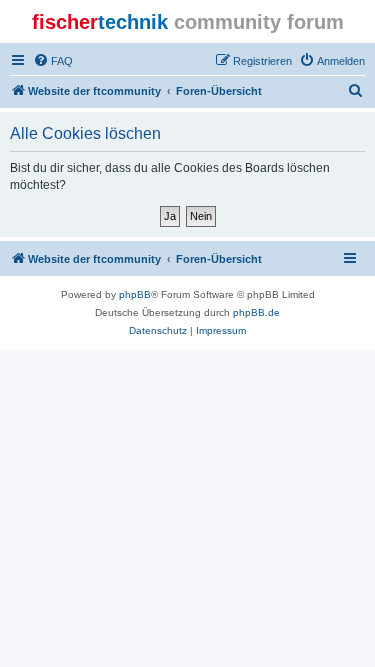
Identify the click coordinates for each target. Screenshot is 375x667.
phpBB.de (256, 312)
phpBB (135, 294)
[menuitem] (53, 61)
